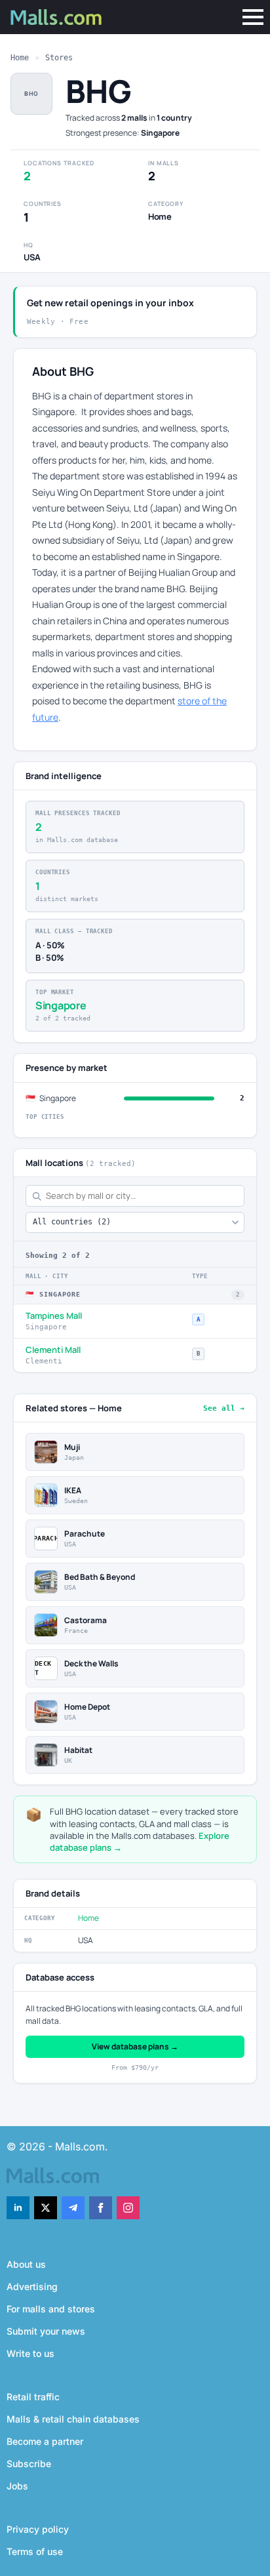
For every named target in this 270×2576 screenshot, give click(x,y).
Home (20, 58)
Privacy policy (38, 2529)
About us (26, 2264)
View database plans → (135, 2046)
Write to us (30, 2353)
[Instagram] (128, 2208)
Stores (59, 58)
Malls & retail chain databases (73, 2419)
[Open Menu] (253, 17)
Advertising (32, 2286)
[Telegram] (73, 2208)
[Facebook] (101, 2208)
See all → (224, 1408)
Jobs (17, 2486)
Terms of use (35, 2551)
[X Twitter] (46, 2208)
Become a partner (45, 2441)
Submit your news (46, 2331)
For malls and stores (51, 2309)
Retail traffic (33, 2397)
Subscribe (29, 2464)
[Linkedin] (18, 2208)
